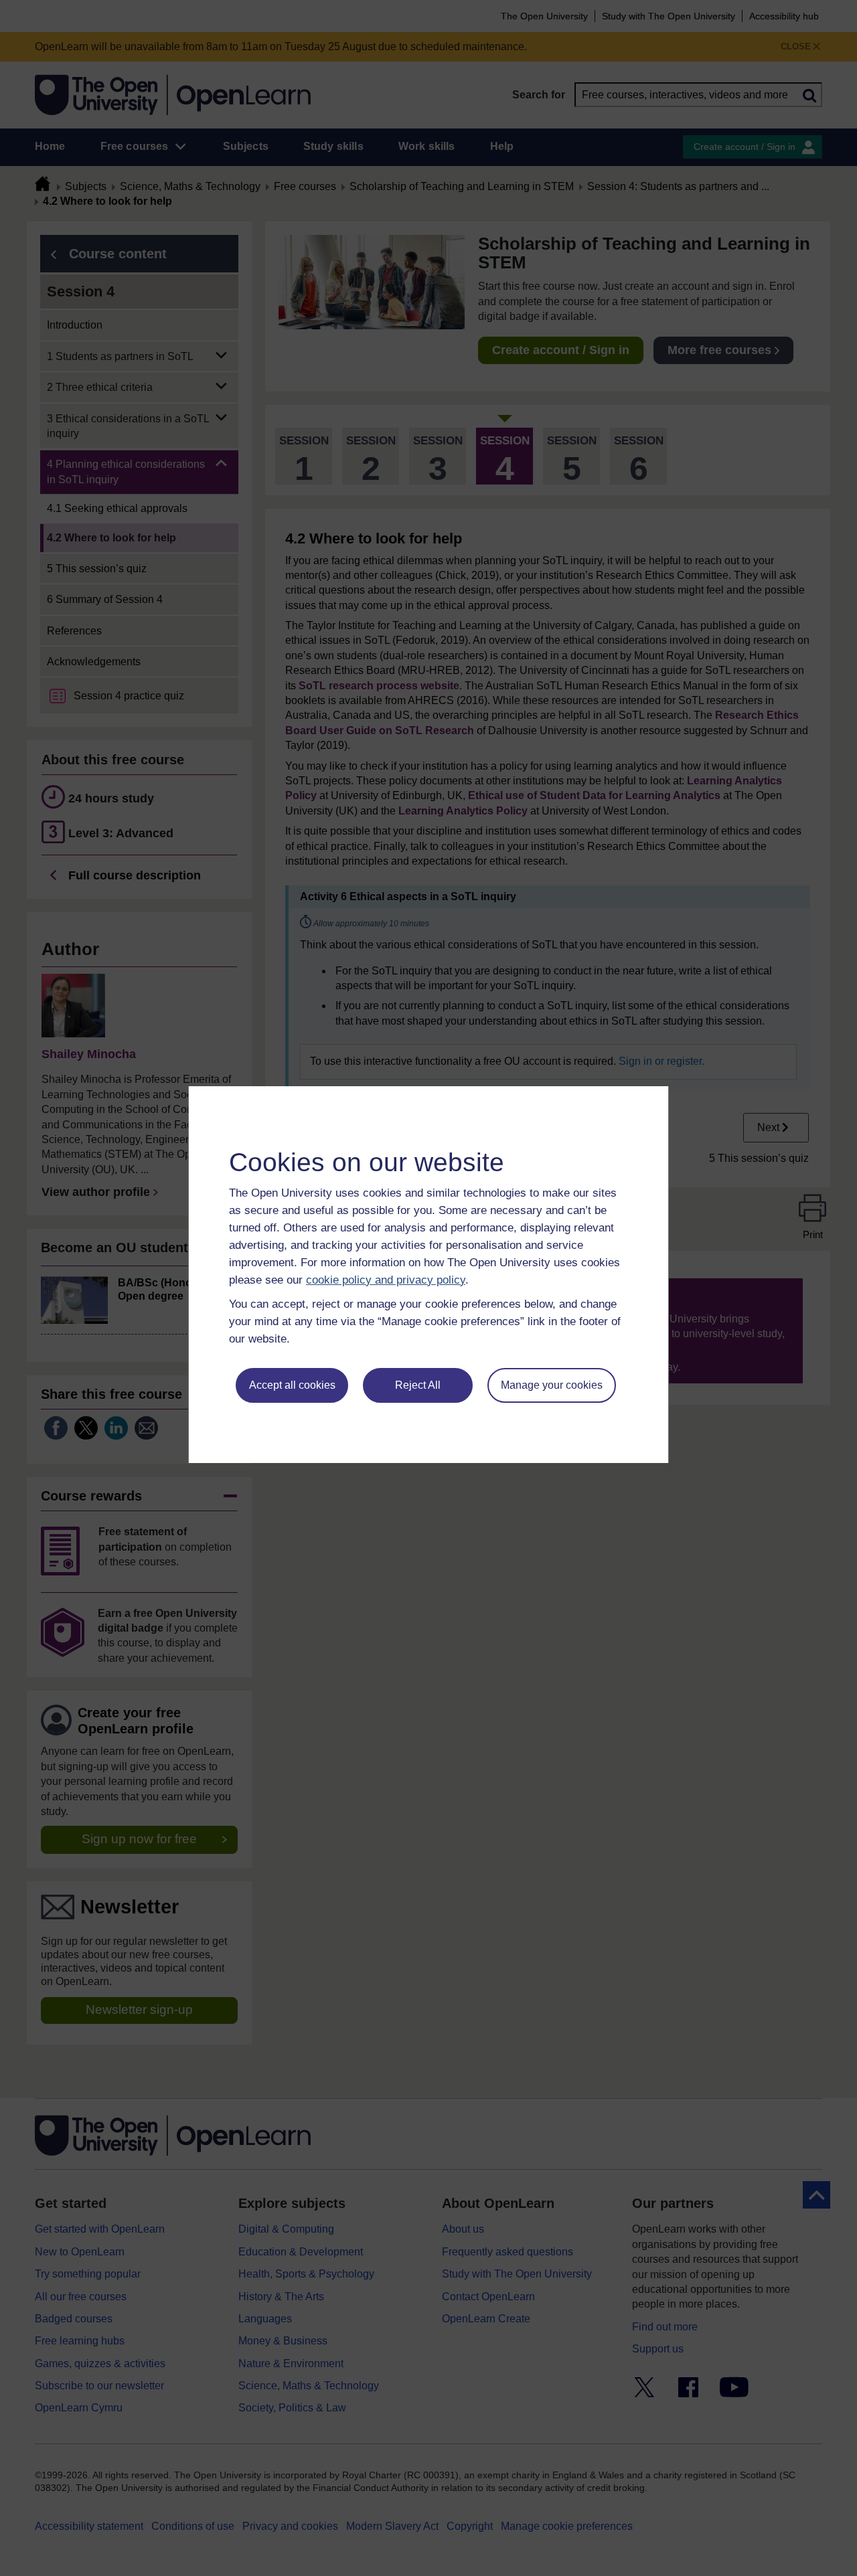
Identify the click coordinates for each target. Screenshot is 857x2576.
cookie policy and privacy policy (386, 1280)
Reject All (418, 1385)
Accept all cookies (292, 1385)
